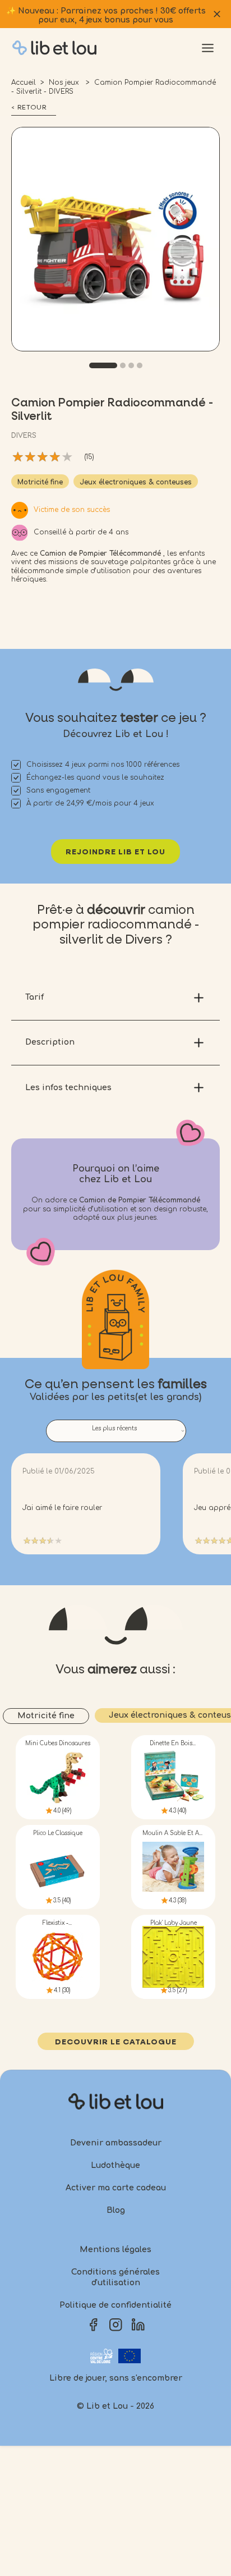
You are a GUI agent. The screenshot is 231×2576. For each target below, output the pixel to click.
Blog (116, 2210)
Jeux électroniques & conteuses (136, 482)
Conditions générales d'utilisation (115, 2278)
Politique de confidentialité (115, 2305)
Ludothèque (115, 2165)
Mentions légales (115, 2250)
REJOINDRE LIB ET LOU (115, 852)
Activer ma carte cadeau (116, 2188)
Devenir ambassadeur (116, 2143)
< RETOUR (29, 108)
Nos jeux (65, 83)
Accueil (24, 83)
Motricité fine (40, 482)
